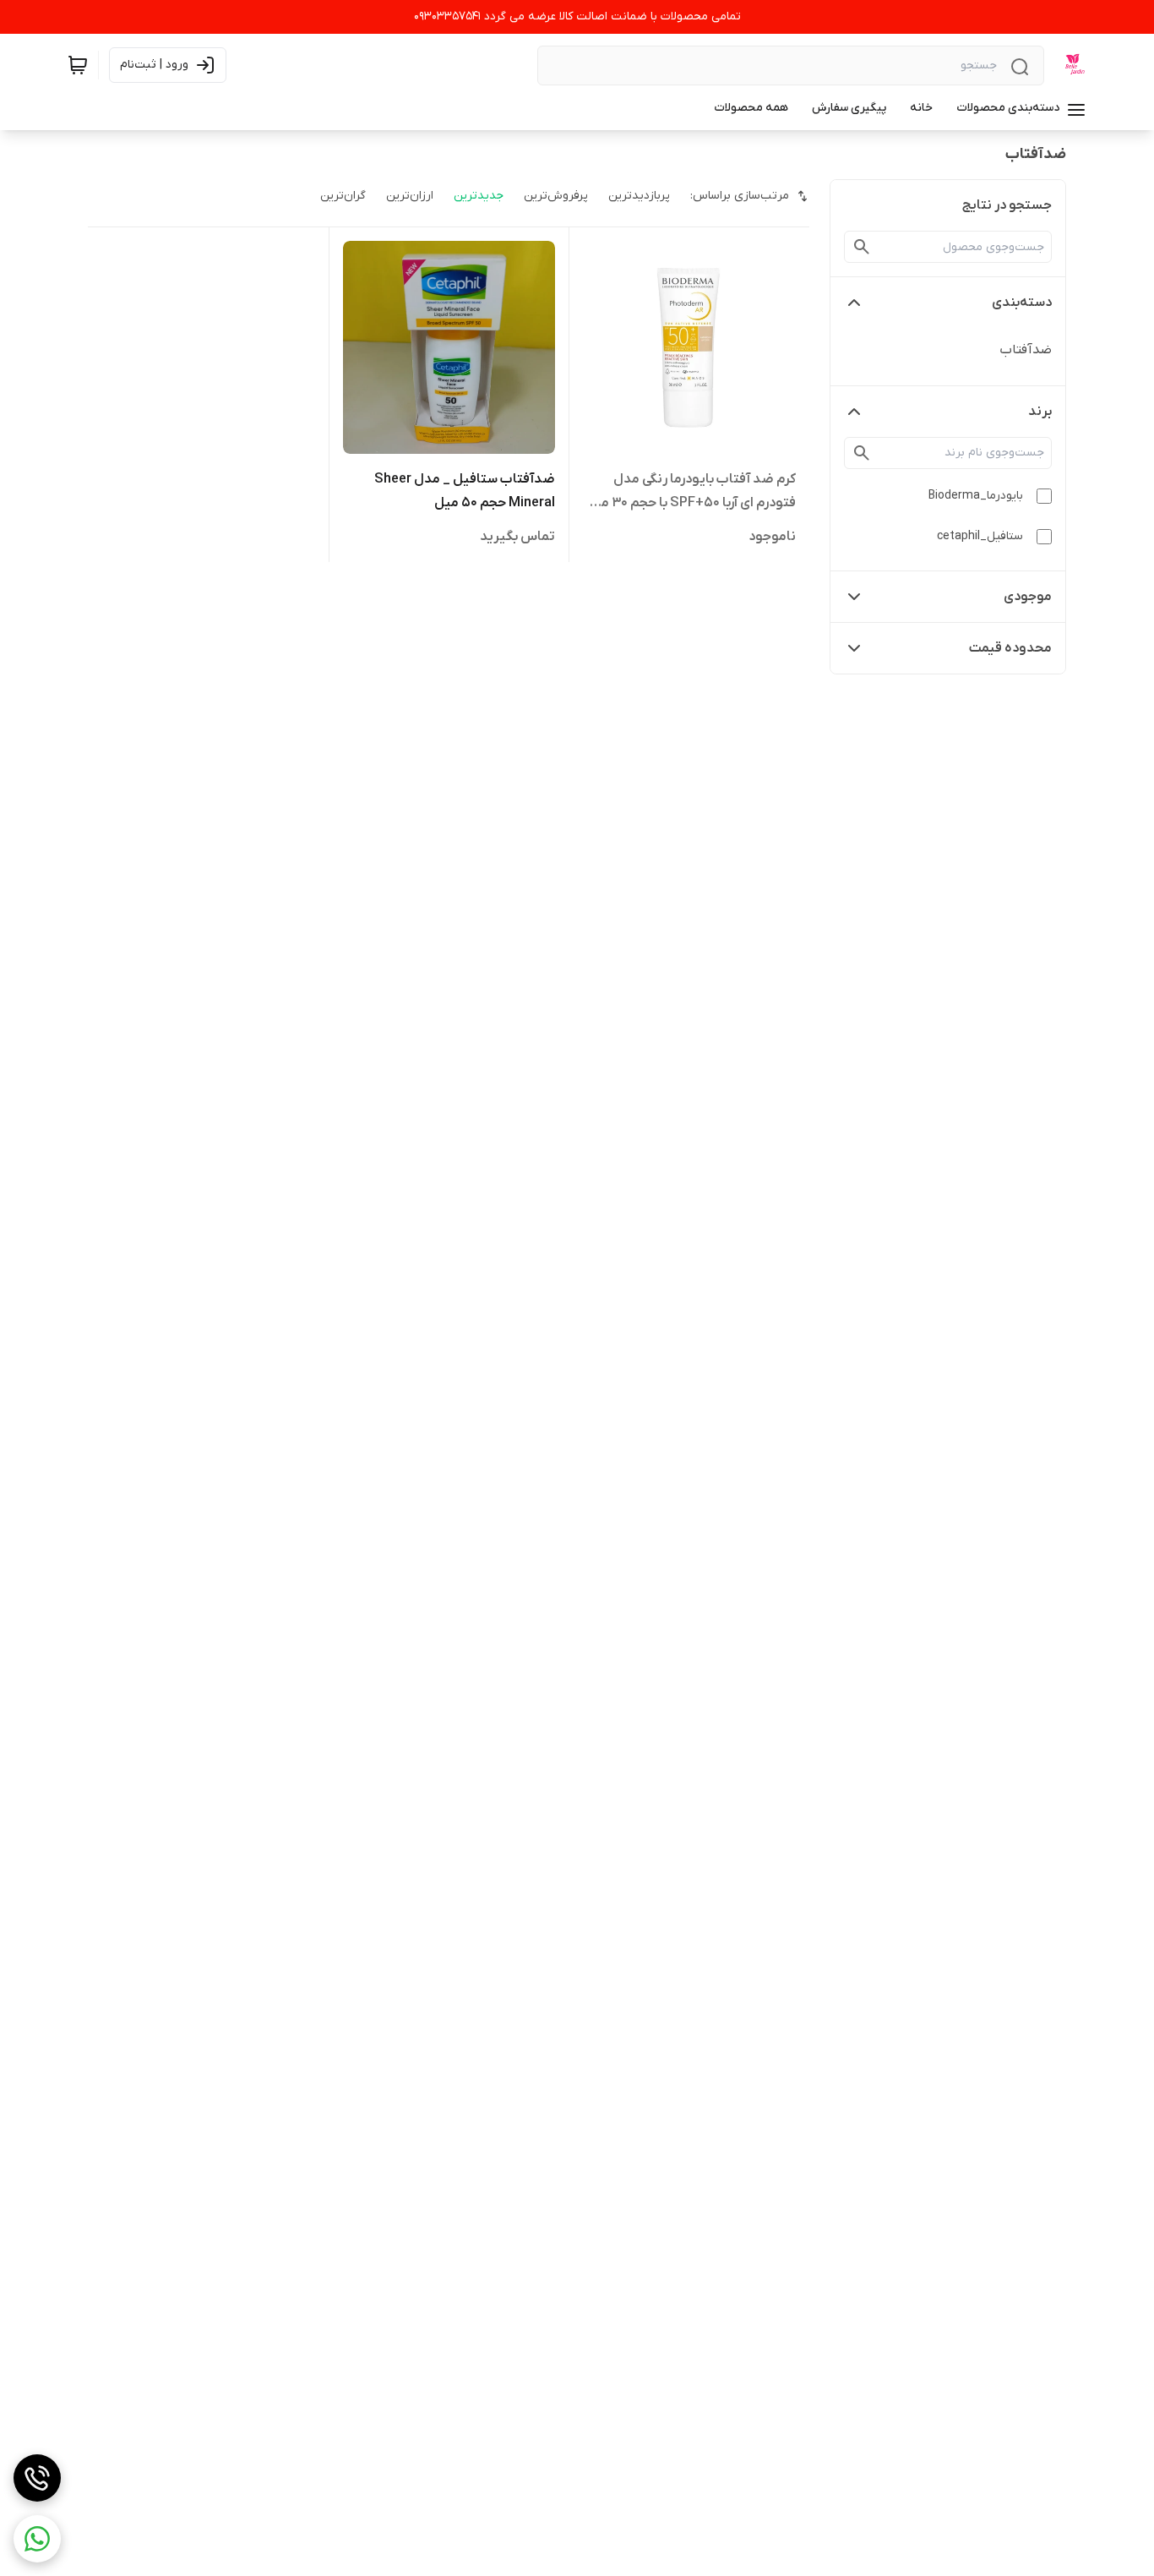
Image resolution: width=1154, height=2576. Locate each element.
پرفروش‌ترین (556, 196)
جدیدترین (479, 196)
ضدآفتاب (1026, 350)
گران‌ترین (343, 196)
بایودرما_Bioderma (976, 496)
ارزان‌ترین (410, 196)
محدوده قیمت (1010, 648)
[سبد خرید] (78, 65)
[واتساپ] (37, 2539)
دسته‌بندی (1022, 303)
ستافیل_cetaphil (980, 536)
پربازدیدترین (639, 196)
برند (1040, 412)
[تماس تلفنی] (37, 2478)
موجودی (1028, 597)
